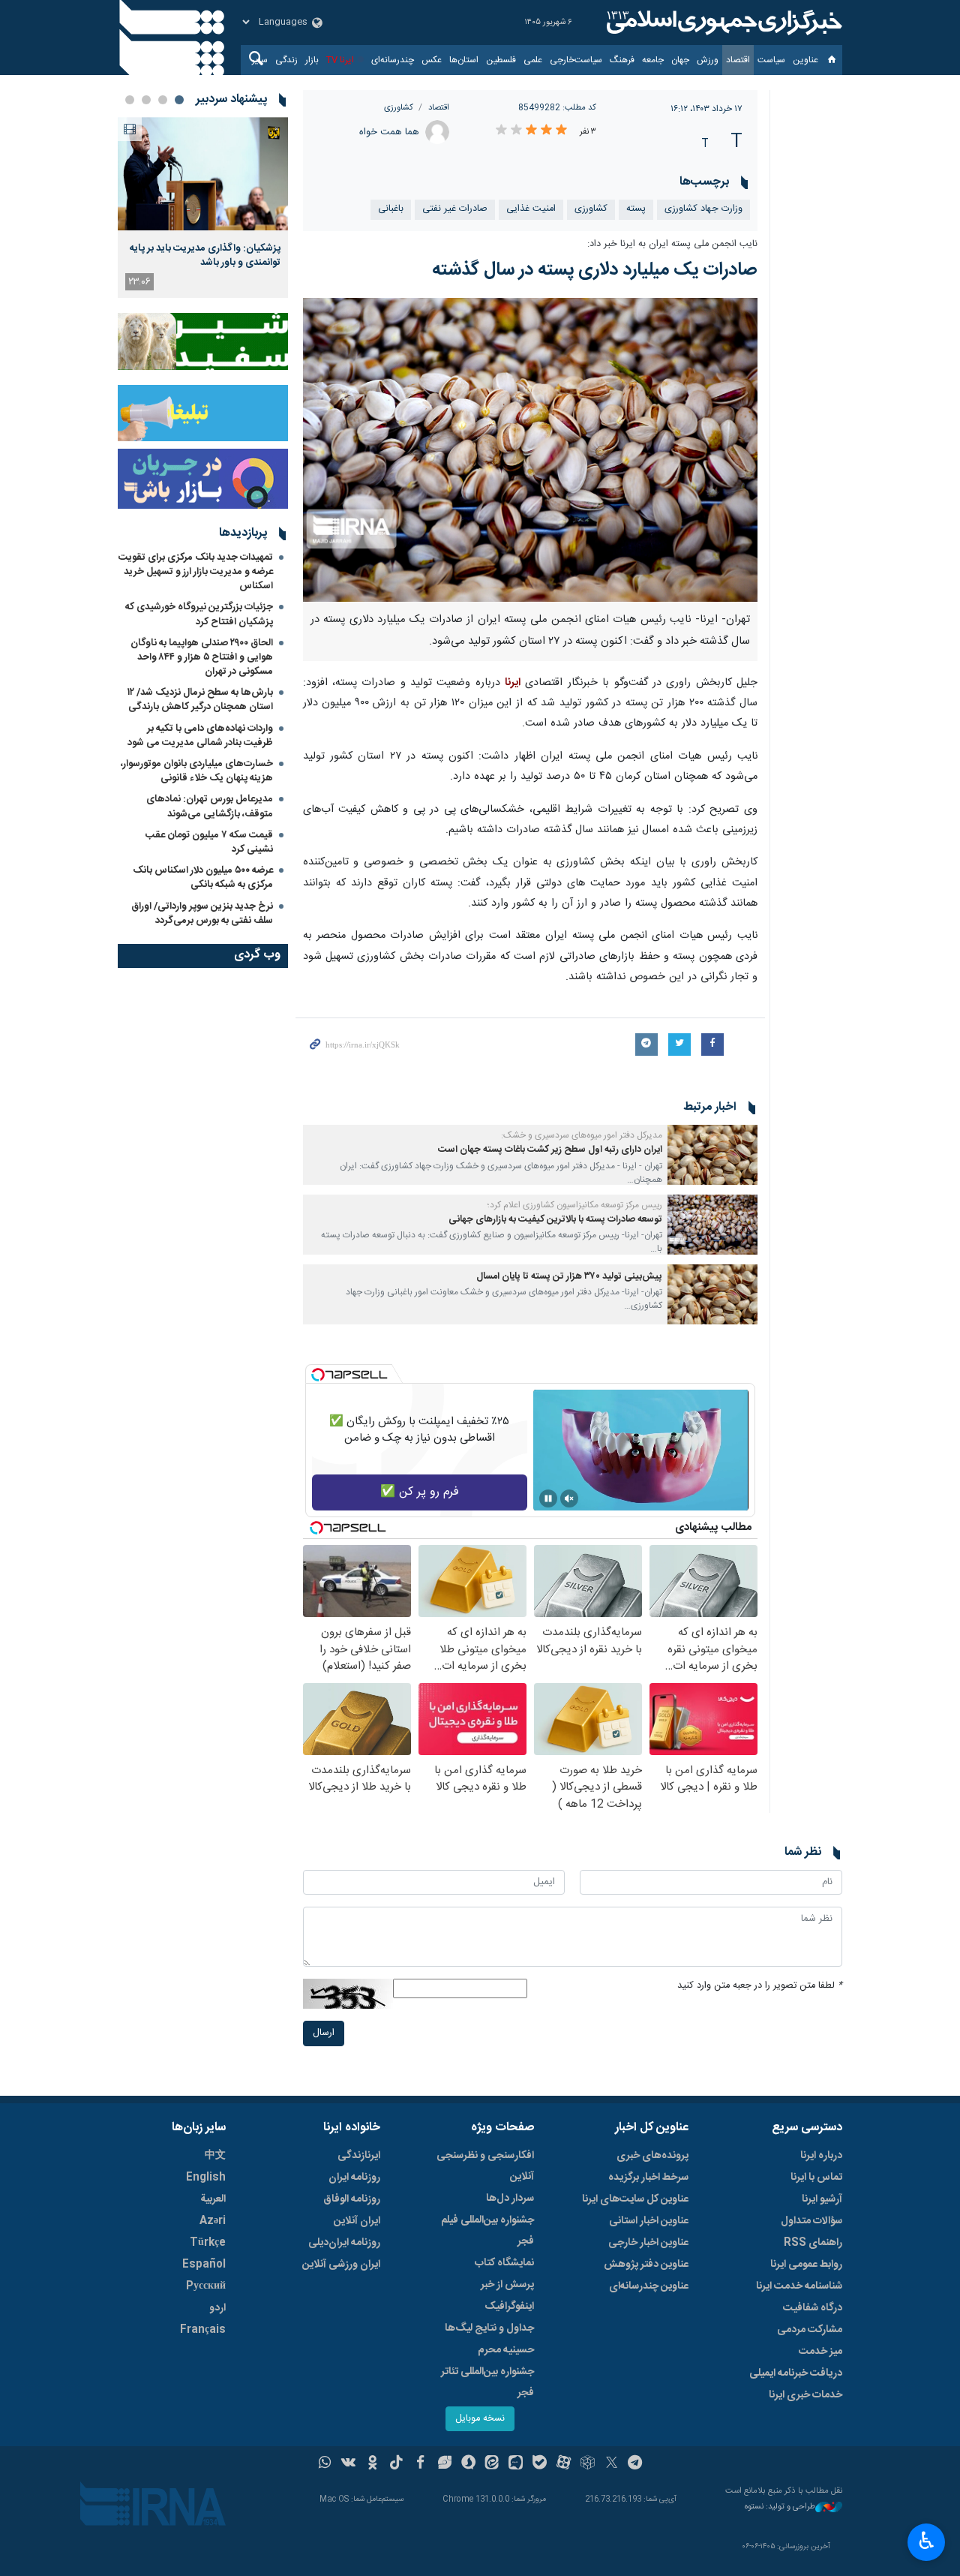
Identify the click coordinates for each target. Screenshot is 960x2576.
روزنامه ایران (354, 2178)
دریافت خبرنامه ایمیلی (796, 2373)
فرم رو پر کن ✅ (420, 1492)
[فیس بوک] (420, 2464)
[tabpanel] (203, 207)
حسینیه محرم (506, 2350)
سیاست (771, 60)
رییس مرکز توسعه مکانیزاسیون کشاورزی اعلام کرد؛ (575, 1205)
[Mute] (569, 1498)
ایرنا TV (340, 60)
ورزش (708, 60)
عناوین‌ (805, 60)
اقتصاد (738, 60)
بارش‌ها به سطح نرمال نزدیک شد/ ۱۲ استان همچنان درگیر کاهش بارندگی (200, 700)
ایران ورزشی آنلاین (341, 2265)
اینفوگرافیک (509, 2307)
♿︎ (927, 2541)
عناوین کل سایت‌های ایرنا (635, 2199)
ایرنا (722, 23)
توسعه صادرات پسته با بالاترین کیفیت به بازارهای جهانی (555, 1220)
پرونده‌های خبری (652, 2156)
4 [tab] (130, 100)
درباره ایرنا (821, 2156)
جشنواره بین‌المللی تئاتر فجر (487, 2382)
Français (203, 2330)
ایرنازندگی (359, 2156)
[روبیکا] (588, 2464)
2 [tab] (163, 100)
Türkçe (208, 2243)
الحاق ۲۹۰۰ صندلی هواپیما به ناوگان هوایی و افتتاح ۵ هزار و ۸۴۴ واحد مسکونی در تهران (202, 657)
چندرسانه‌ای (393, 60)
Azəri (213, 2221)
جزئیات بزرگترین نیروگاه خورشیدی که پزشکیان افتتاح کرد (199, 614)
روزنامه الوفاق (352, 2199)
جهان (680, 60)
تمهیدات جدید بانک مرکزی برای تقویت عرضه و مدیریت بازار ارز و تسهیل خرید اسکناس (196, 572)
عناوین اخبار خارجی (648, 2243)
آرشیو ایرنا (822, 2199)
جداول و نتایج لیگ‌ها (489, 2328)
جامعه (653, 60)
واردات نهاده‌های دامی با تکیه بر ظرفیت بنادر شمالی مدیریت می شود (200, 736)
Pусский (206, 2286)
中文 (215, 2156)
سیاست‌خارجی (576, 60)
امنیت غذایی (531, 209)
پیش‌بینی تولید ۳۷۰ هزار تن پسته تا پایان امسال (569, 1277)
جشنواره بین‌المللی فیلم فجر (487, 2231)
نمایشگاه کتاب (504, 2263)
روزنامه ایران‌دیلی (344, 2243)
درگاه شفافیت (813, 2308)
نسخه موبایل (480, 2419)
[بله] (540, 2464)
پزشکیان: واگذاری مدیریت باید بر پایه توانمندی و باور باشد (205, 255)
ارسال (324, 2033)
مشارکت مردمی (810, 2330)
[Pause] (548, 1498)
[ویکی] (348, 2464)
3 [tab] (146, 100)
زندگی (286, 60)
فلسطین (501, 60)
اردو (217, 2308)
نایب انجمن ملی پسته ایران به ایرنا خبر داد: (672, 244)
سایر (260, 60)
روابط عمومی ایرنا (806, 2265)
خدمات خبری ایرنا (805, 2395)
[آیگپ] (516, 2464)
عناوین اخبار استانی (649, 2221)
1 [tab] (179, 100)
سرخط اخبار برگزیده (648, 2178)
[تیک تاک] (396, 2464)
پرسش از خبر (507, 2285)
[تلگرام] (636, 2464)
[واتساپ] (325, 2464)
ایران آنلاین (357, 2221)
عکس (432, 60)
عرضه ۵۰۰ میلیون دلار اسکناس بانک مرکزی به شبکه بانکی (203, 878)
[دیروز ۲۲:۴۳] (203, 174)
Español (204, 2265)
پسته (636, 209)
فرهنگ (622, 60)
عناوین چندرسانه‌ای (649, 2286)
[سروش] (468, 2464)
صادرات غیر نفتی (455, 209)
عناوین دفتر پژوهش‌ (646, 2265)
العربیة (213, 2199)
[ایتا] (492, 2464)
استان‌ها (464, 60)
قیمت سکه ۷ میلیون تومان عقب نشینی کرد (209, 842)
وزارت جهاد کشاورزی (703, 209)
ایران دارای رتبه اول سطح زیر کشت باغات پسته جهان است (550, 1150)
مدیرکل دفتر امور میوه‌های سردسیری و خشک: (582, 1135)
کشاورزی (399, 108)
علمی (533, 60)
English (206, 2178)
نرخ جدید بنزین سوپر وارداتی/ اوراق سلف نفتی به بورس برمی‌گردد (202, 914)
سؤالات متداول (811, 2221)
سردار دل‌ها (510, 2199)
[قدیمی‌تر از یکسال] (712, 1155)
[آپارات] (564, 2464)
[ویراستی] (444, 2464)
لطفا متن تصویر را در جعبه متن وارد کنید (760, 1986)
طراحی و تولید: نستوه (780, 2507)
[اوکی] (372, 2464)
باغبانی (391, 209)
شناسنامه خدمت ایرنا (799, 2286)
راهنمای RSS (813, 2243)
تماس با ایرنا (816, 2178)
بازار (312, 60)
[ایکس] (612, 2464)
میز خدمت (820, 2352)
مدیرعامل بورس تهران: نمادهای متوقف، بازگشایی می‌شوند (210, 806)
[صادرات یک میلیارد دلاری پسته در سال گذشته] (531, 449)
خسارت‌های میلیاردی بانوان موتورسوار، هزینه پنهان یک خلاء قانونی (197, 771)
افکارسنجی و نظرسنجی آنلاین (485, 2166)
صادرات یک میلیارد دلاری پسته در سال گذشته (595, 270)
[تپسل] (318, 1375)
